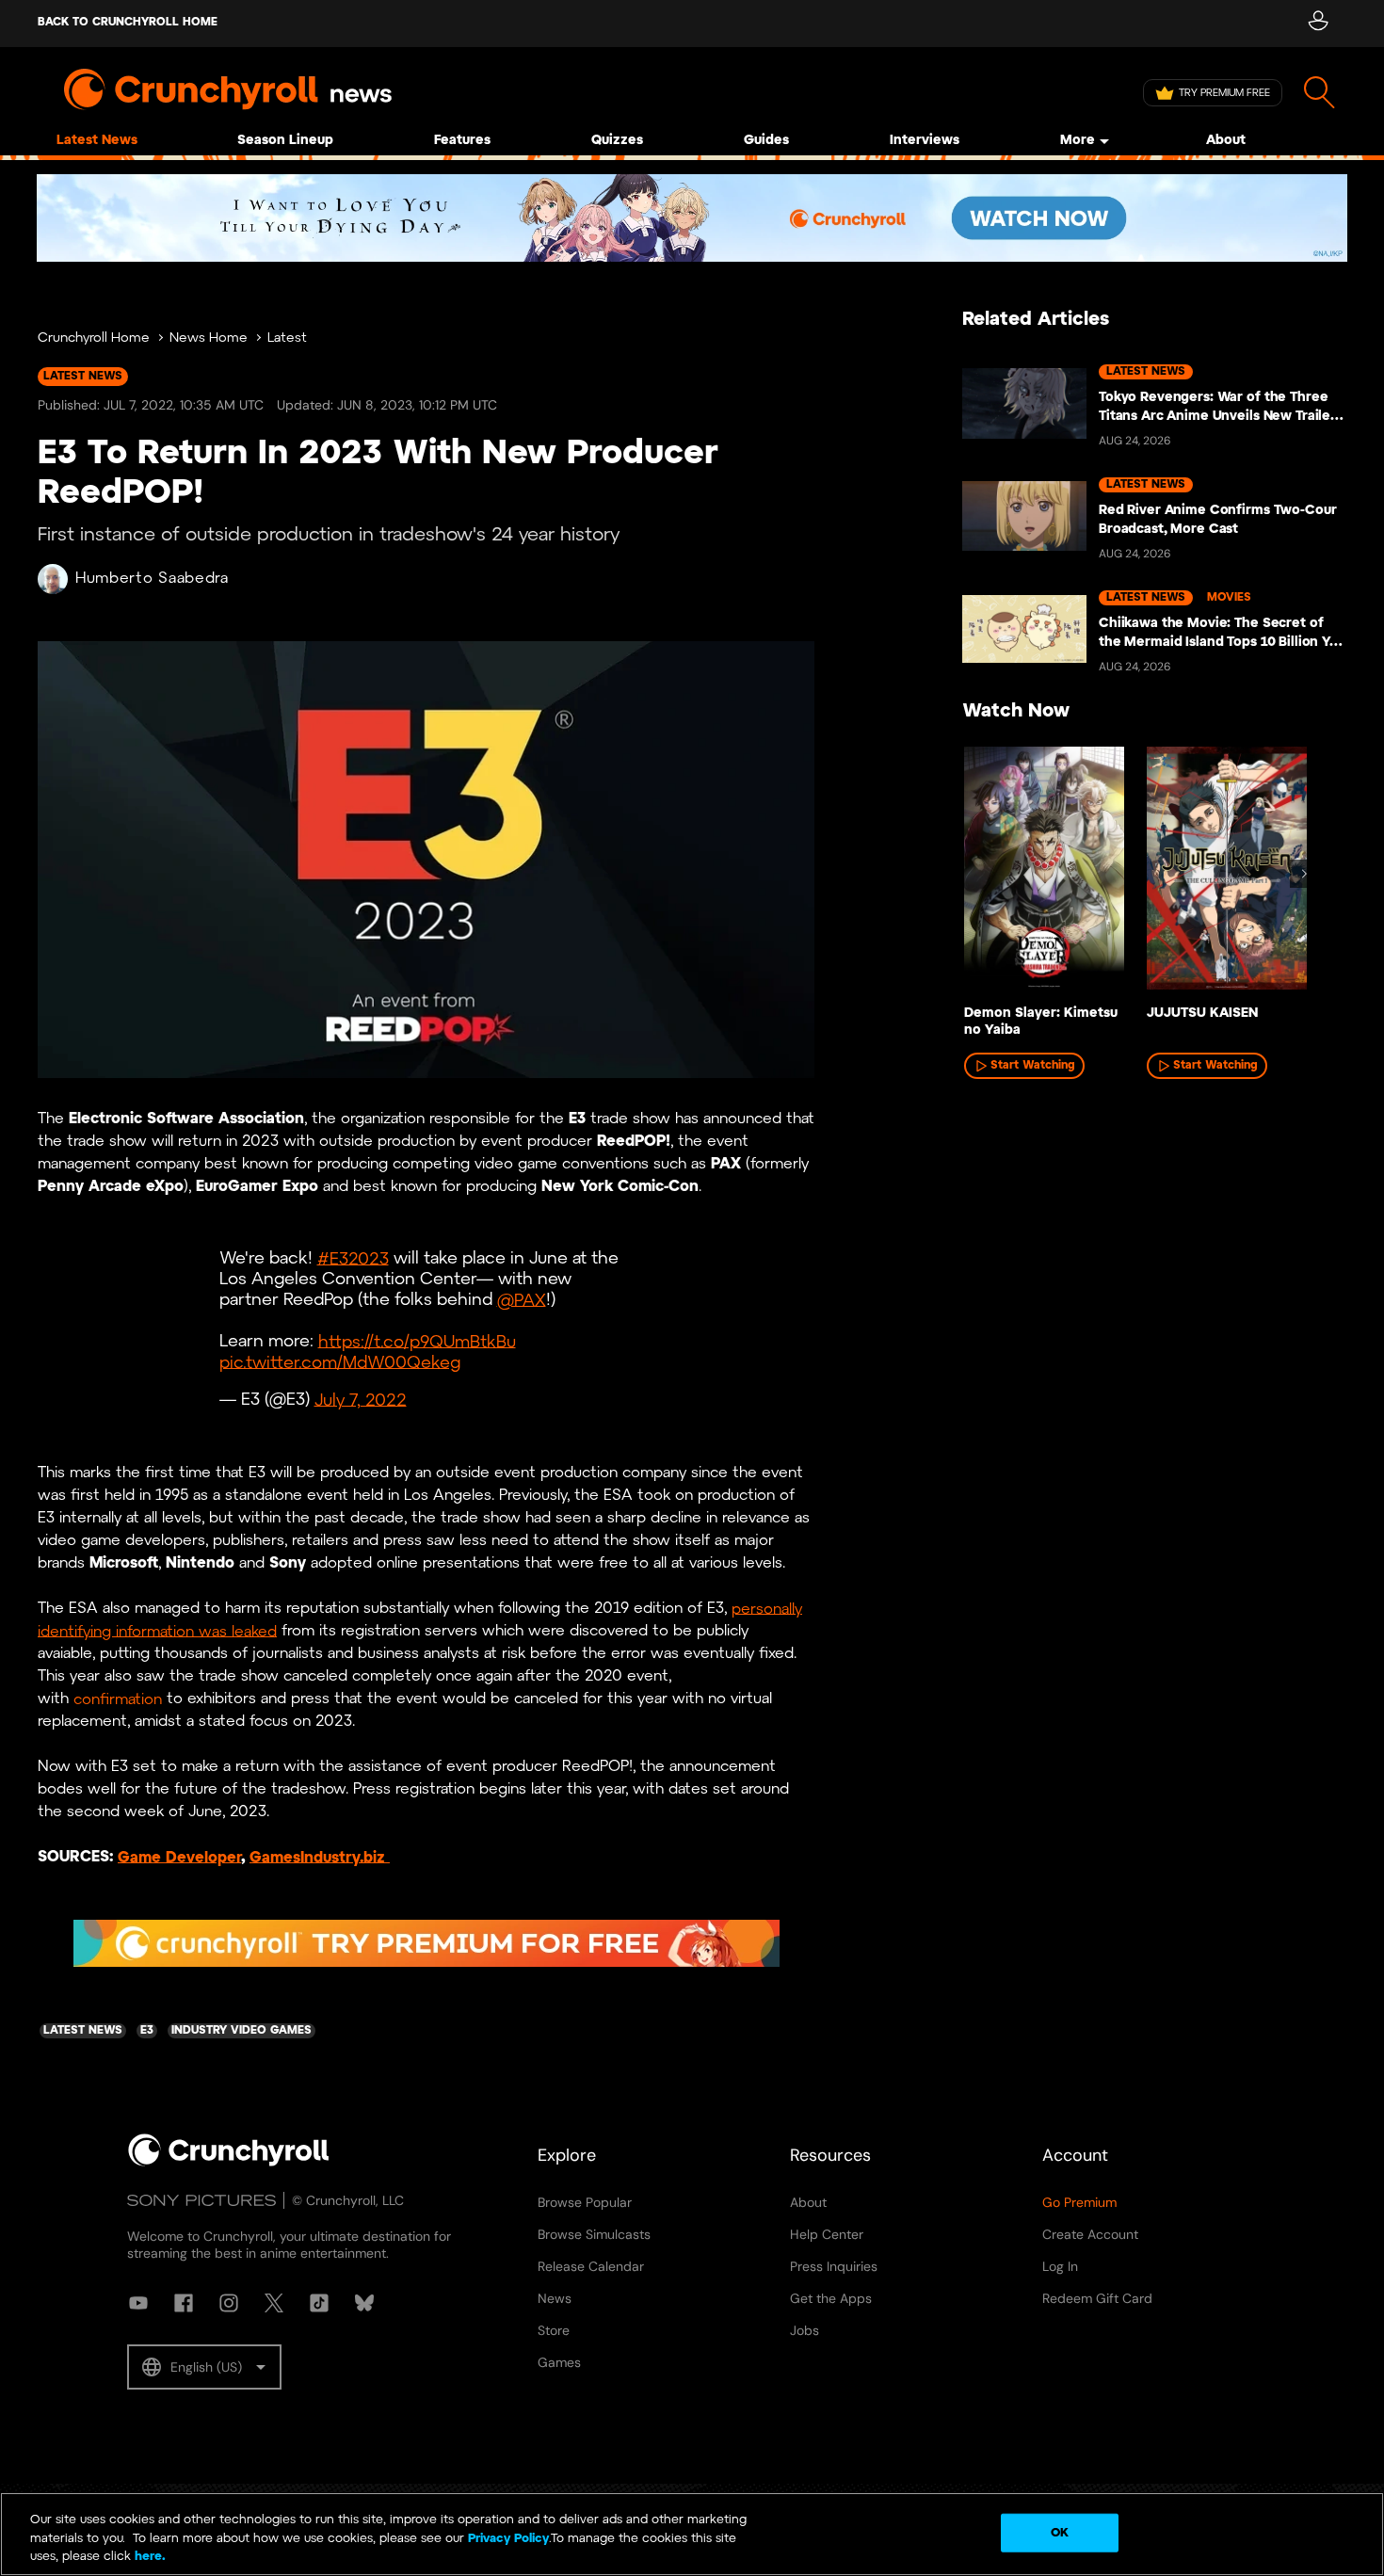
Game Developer (179, 1857)
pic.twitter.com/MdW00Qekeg (340, 1363)
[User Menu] (1318, 24)
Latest (287, 338)
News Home (209, 338)
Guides (766, 141)
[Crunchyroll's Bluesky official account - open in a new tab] (364, 2303)
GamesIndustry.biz (320, 1857)
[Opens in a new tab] (692, 218)
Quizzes (617, 141)
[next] (1304, 874)
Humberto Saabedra (152, 579)
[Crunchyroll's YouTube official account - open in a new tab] (138, 2303)
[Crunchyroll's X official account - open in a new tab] (274, 2303)
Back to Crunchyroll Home (128, 22)
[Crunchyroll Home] (229, 2163)
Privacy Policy (508, 2539)
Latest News (97, 141)
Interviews (925, 141)
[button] (204, 2367)
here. (148, 2557)
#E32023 (353, 1259)
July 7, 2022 (361, 1401)
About (1226, 141)
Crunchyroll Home (94, 338)
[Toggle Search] (1320, 93)
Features (462, 141)
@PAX (522, 1301)
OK (1060, 2532)
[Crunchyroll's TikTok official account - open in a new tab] (319, 2303)
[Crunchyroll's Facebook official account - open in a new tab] (184, 2303)
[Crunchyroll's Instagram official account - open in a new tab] (229, 2303)
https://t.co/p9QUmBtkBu (417, 1342)
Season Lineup (285, 141)
